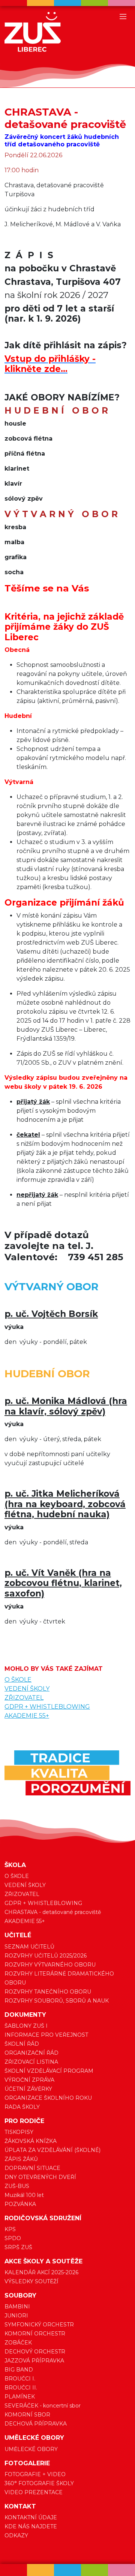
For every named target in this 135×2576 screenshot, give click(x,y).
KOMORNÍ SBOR (27, 2415)
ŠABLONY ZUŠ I (26, 2026)
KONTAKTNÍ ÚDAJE (31, 2517)
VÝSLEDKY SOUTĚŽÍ (31, 2281)
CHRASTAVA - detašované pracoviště (53, 1912)
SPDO (13, 2238)
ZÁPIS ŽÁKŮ (21, 2159)
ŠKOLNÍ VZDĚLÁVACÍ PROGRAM (49, 2071)
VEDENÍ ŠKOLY (27, 1689)
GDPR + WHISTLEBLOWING (47, 1707)
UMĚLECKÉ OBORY (31, 2449)
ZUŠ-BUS (17, 2186)
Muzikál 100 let (24, 2195)
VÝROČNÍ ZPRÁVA (29, 2080)
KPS (10, 2229)
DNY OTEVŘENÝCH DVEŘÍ (40, 2177)
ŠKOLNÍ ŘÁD (22, 2044)
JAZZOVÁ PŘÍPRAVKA (34, 2361)
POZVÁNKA (20, 2204)
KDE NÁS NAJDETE (31, 2526)
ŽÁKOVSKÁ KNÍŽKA (31, 2141)
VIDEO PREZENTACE (34, 2492)
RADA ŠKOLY (22, 2107)
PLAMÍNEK (20, 2397)
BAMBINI (17, 2307)
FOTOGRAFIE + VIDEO (35, 2474)
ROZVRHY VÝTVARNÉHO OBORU (50, 1965)
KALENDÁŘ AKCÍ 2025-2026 (41, 2272)
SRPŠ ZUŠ (18, 2247)
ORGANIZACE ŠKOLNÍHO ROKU (48, 2098)
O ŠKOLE (18, 1680)
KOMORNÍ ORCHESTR (35, 2334)
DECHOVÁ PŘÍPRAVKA (36, 2424)
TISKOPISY (19, 2132)
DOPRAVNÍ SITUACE (32, 2168)
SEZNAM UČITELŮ (29, 1947)
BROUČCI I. (20, 2379)
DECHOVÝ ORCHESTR (35, 2352)
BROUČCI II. (21, 2388)
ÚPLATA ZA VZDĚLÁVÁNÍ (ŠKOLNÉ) (52, 2150)
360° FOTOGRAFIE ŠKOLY (39, 2483)
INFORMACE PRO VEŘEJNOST (46, 2035)
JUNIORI (16, 2316)
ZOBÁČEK (18, 2343)
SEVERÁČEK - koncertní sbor (43, 2406)
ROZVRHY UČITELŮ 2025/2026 (46, 1956)
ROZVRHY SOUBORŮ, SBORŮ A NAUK (57, 2001)
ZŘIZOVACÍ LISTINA (31, 2062)
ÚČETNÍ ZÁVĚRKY (28, 2089)
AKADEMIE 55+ (27, 1716)
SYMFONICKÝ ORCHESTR (39, 2325)
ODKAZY (16, 2535)
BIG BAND (19, 2370)
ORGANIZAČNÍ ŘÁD (31, 2053)
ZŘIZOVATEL (24, 1698)
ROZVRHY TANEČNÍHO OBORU (48, 1992)
